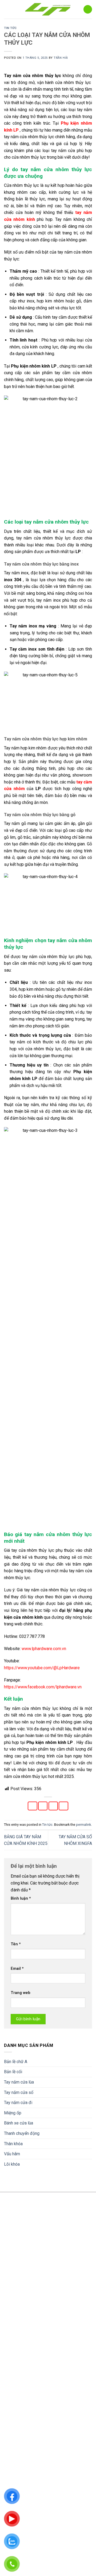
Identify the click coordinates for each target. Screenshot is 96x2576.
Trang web (21, 1993)
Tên (16, 1944)
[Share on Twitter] (43, 1806)
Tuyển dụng (14, 2455)
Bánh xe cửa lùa (19, 2123)
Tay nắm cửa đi (18, 2103)
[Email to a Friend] (53, 1806)
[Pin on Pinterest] (63, 1806)
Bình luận (21, 1898)
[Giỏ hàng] (88, 9)
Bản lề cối (13, 2072)
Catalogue (13, 2472)
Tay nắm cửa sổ (19, 2092)
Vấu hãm (12, 2154)
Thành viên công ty (21, 2446)
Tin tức (10, 28)
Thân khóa (13, 2144)
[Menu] (11, 9)
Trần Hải (61, 58)
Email (17, 1969)
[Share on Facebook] (33, 1806)
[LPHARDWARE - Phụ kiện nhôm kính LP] (48, 9)
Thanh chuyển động (22, 2133)
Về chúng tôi (15, 2438)
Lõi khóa (12, 2164)
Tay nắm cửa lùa (19, 2082)
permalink (83, 1825)
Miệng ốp (13, 2113)
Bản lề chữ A (16, 2062)
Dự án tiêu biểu (17, 2463)
